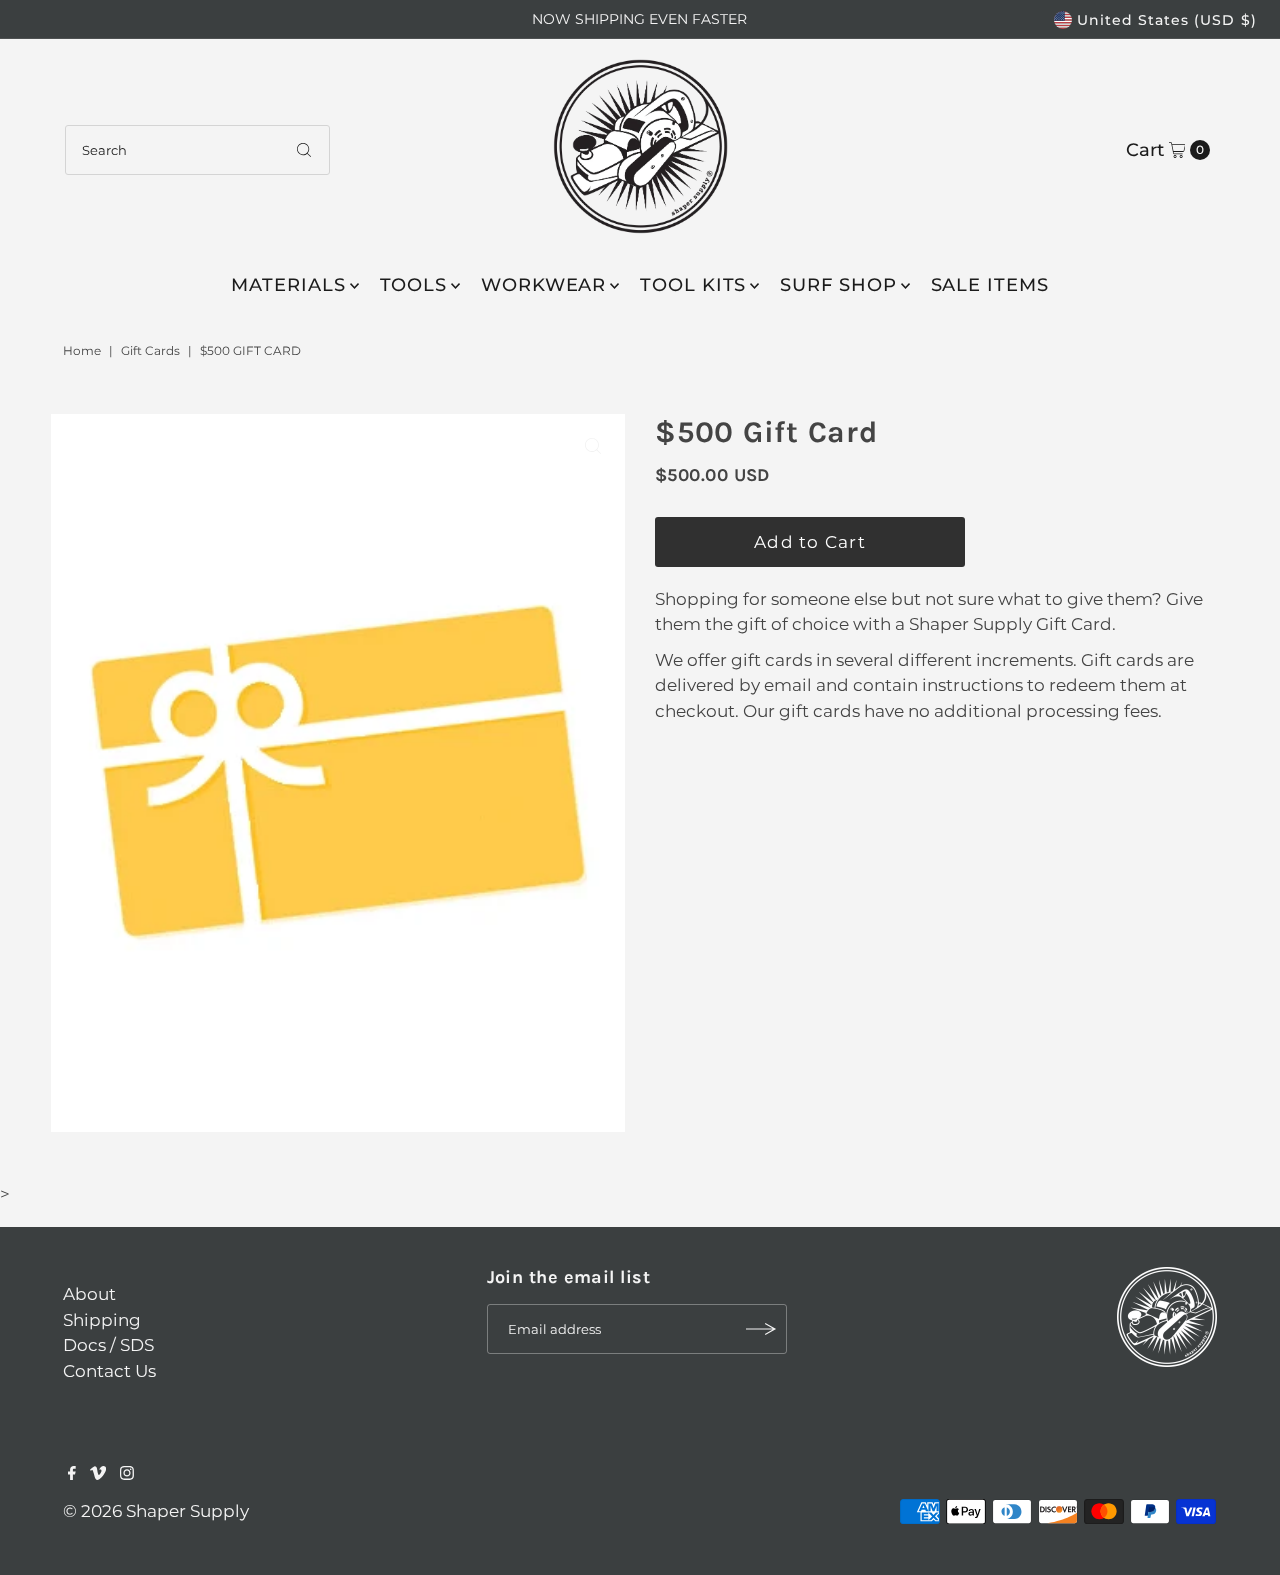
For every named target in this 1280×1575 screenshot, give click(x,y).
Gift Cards (150, 350)
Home (82, 350)
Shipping (102, 1320)
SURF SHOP (838, 285)
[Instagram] (127, 1474)
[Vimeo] (98, 1474)
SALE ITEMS (990, 285)
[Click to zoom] (593, 446)
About (89, 1294)
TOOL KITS (693, 285)
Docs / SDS (108, 1345)
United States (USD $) (1167, 20)
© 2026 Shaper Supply (156, 1511)
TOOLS (414, 285)
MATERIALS (288, 285)
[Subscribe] (762, 1329)
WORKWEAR (543, 285)
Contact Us (109, 1371)
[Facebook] (72, 1474)
